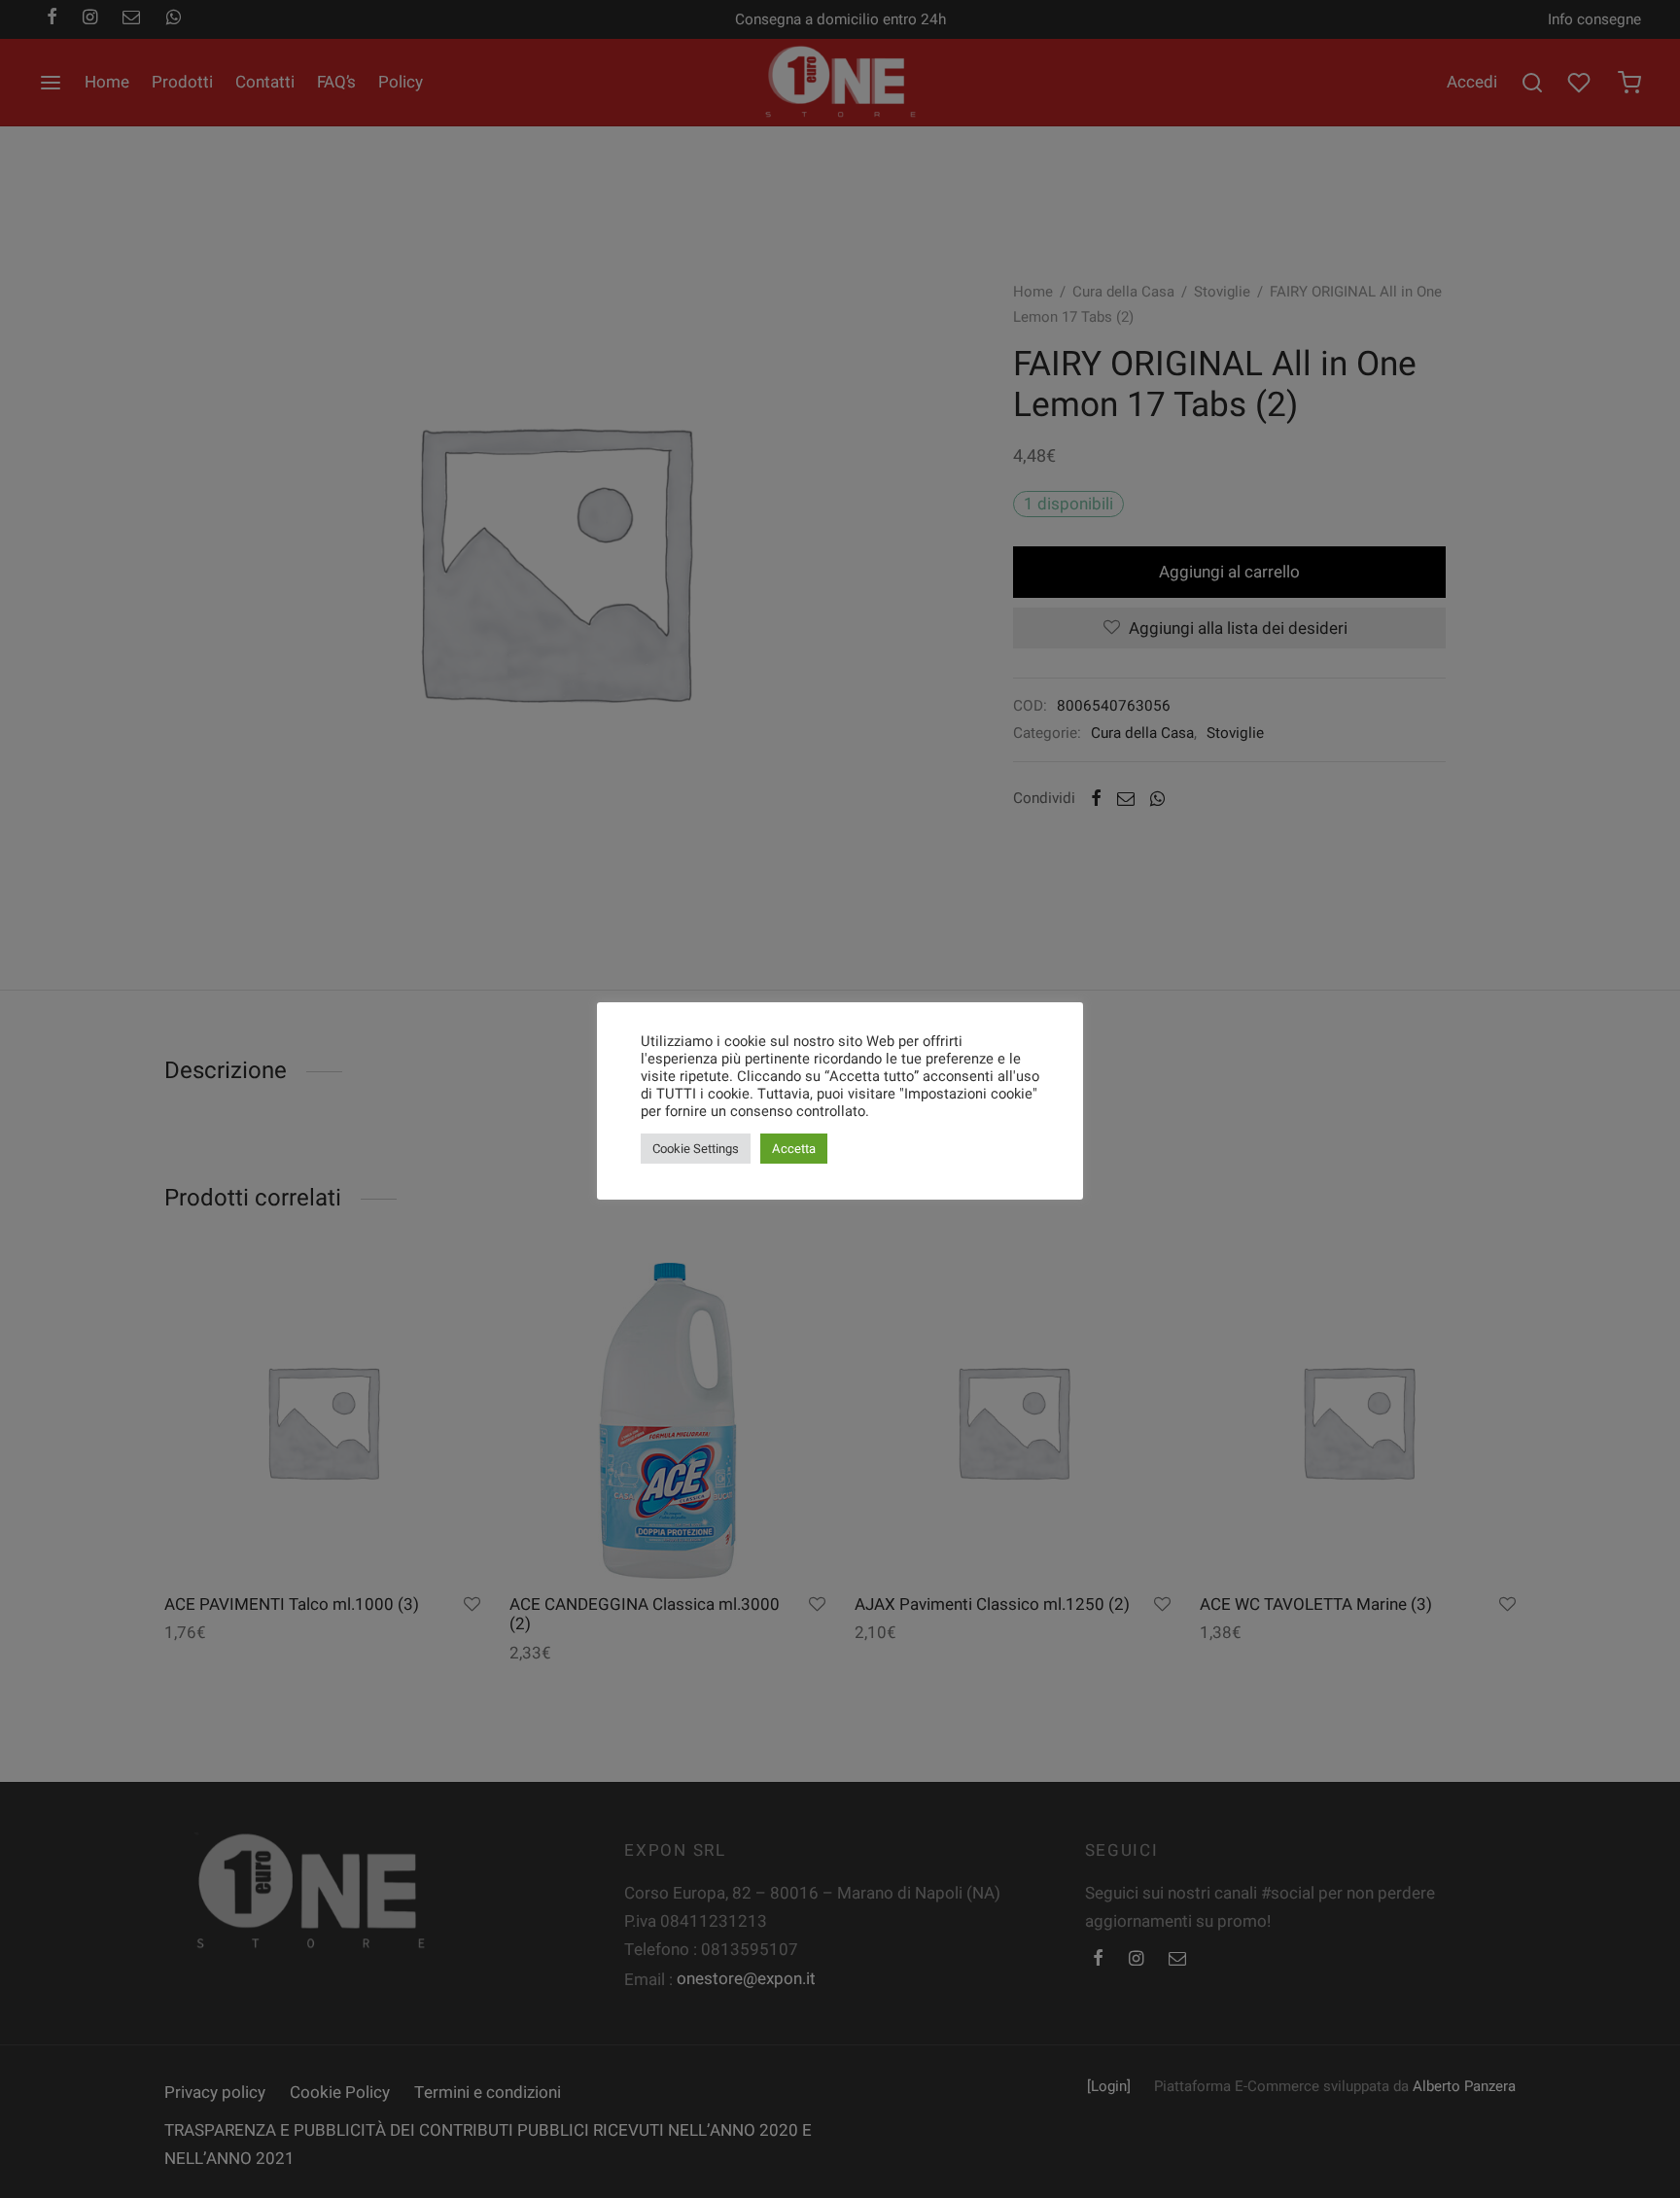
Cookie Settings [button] (696, 1149)
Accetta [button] (794, 1149)
